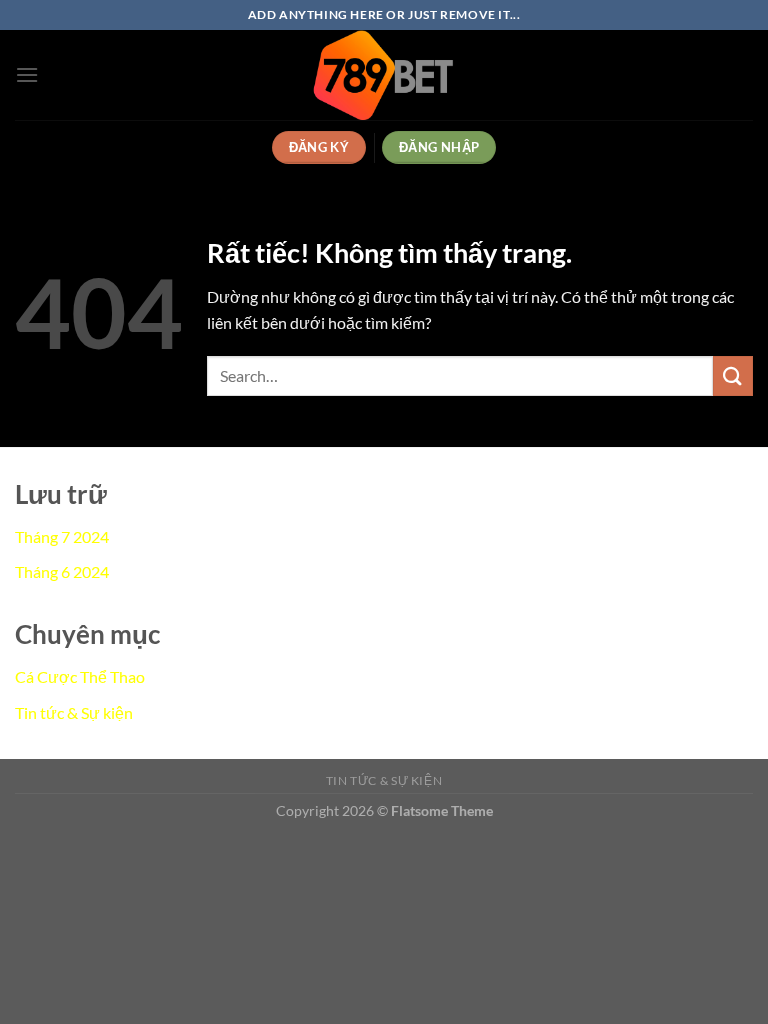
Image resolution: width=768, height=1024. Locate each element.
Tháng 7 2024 (62, 536)
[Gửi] (733, 375)
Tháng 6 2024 (62, 571)
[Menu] (27, 74)
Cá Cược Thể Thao (80, 676)
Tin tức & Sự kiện (74, 712)
